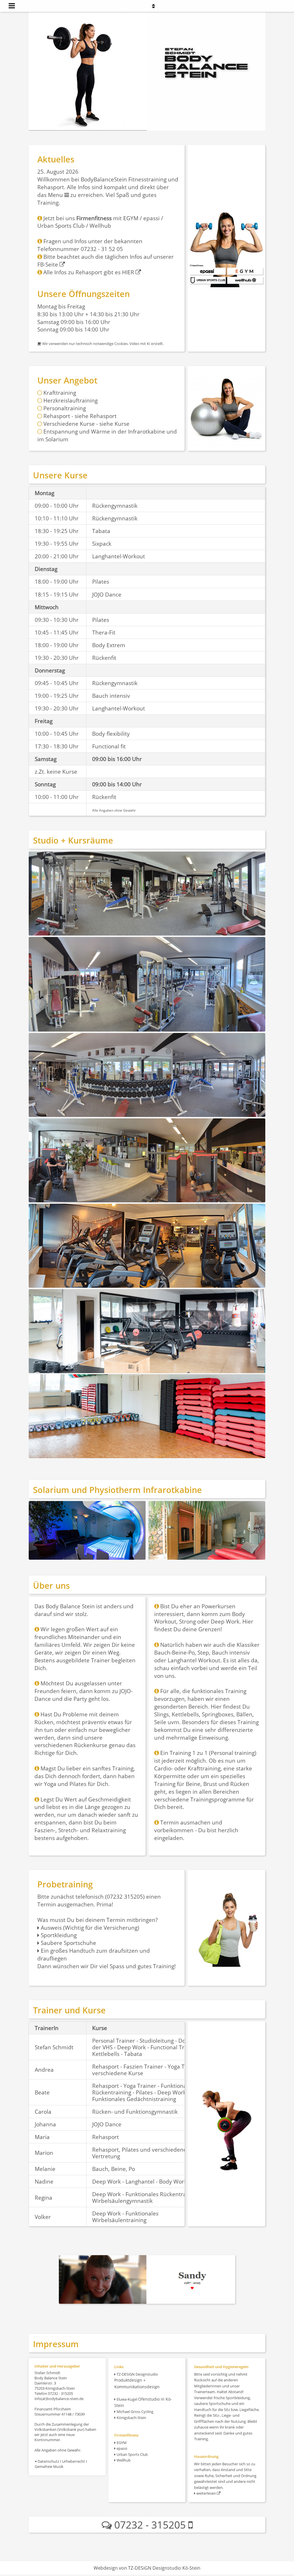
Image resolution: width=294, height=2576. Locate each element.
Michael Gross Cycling (135, 2412)
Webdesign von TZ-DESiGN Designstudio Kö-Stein (147, 2568)
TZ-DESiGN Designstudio (137, 2380)
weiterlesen (206, 2493)
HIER (129, 272)
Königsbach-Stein (131, 2418)
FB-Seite (48, 264)
